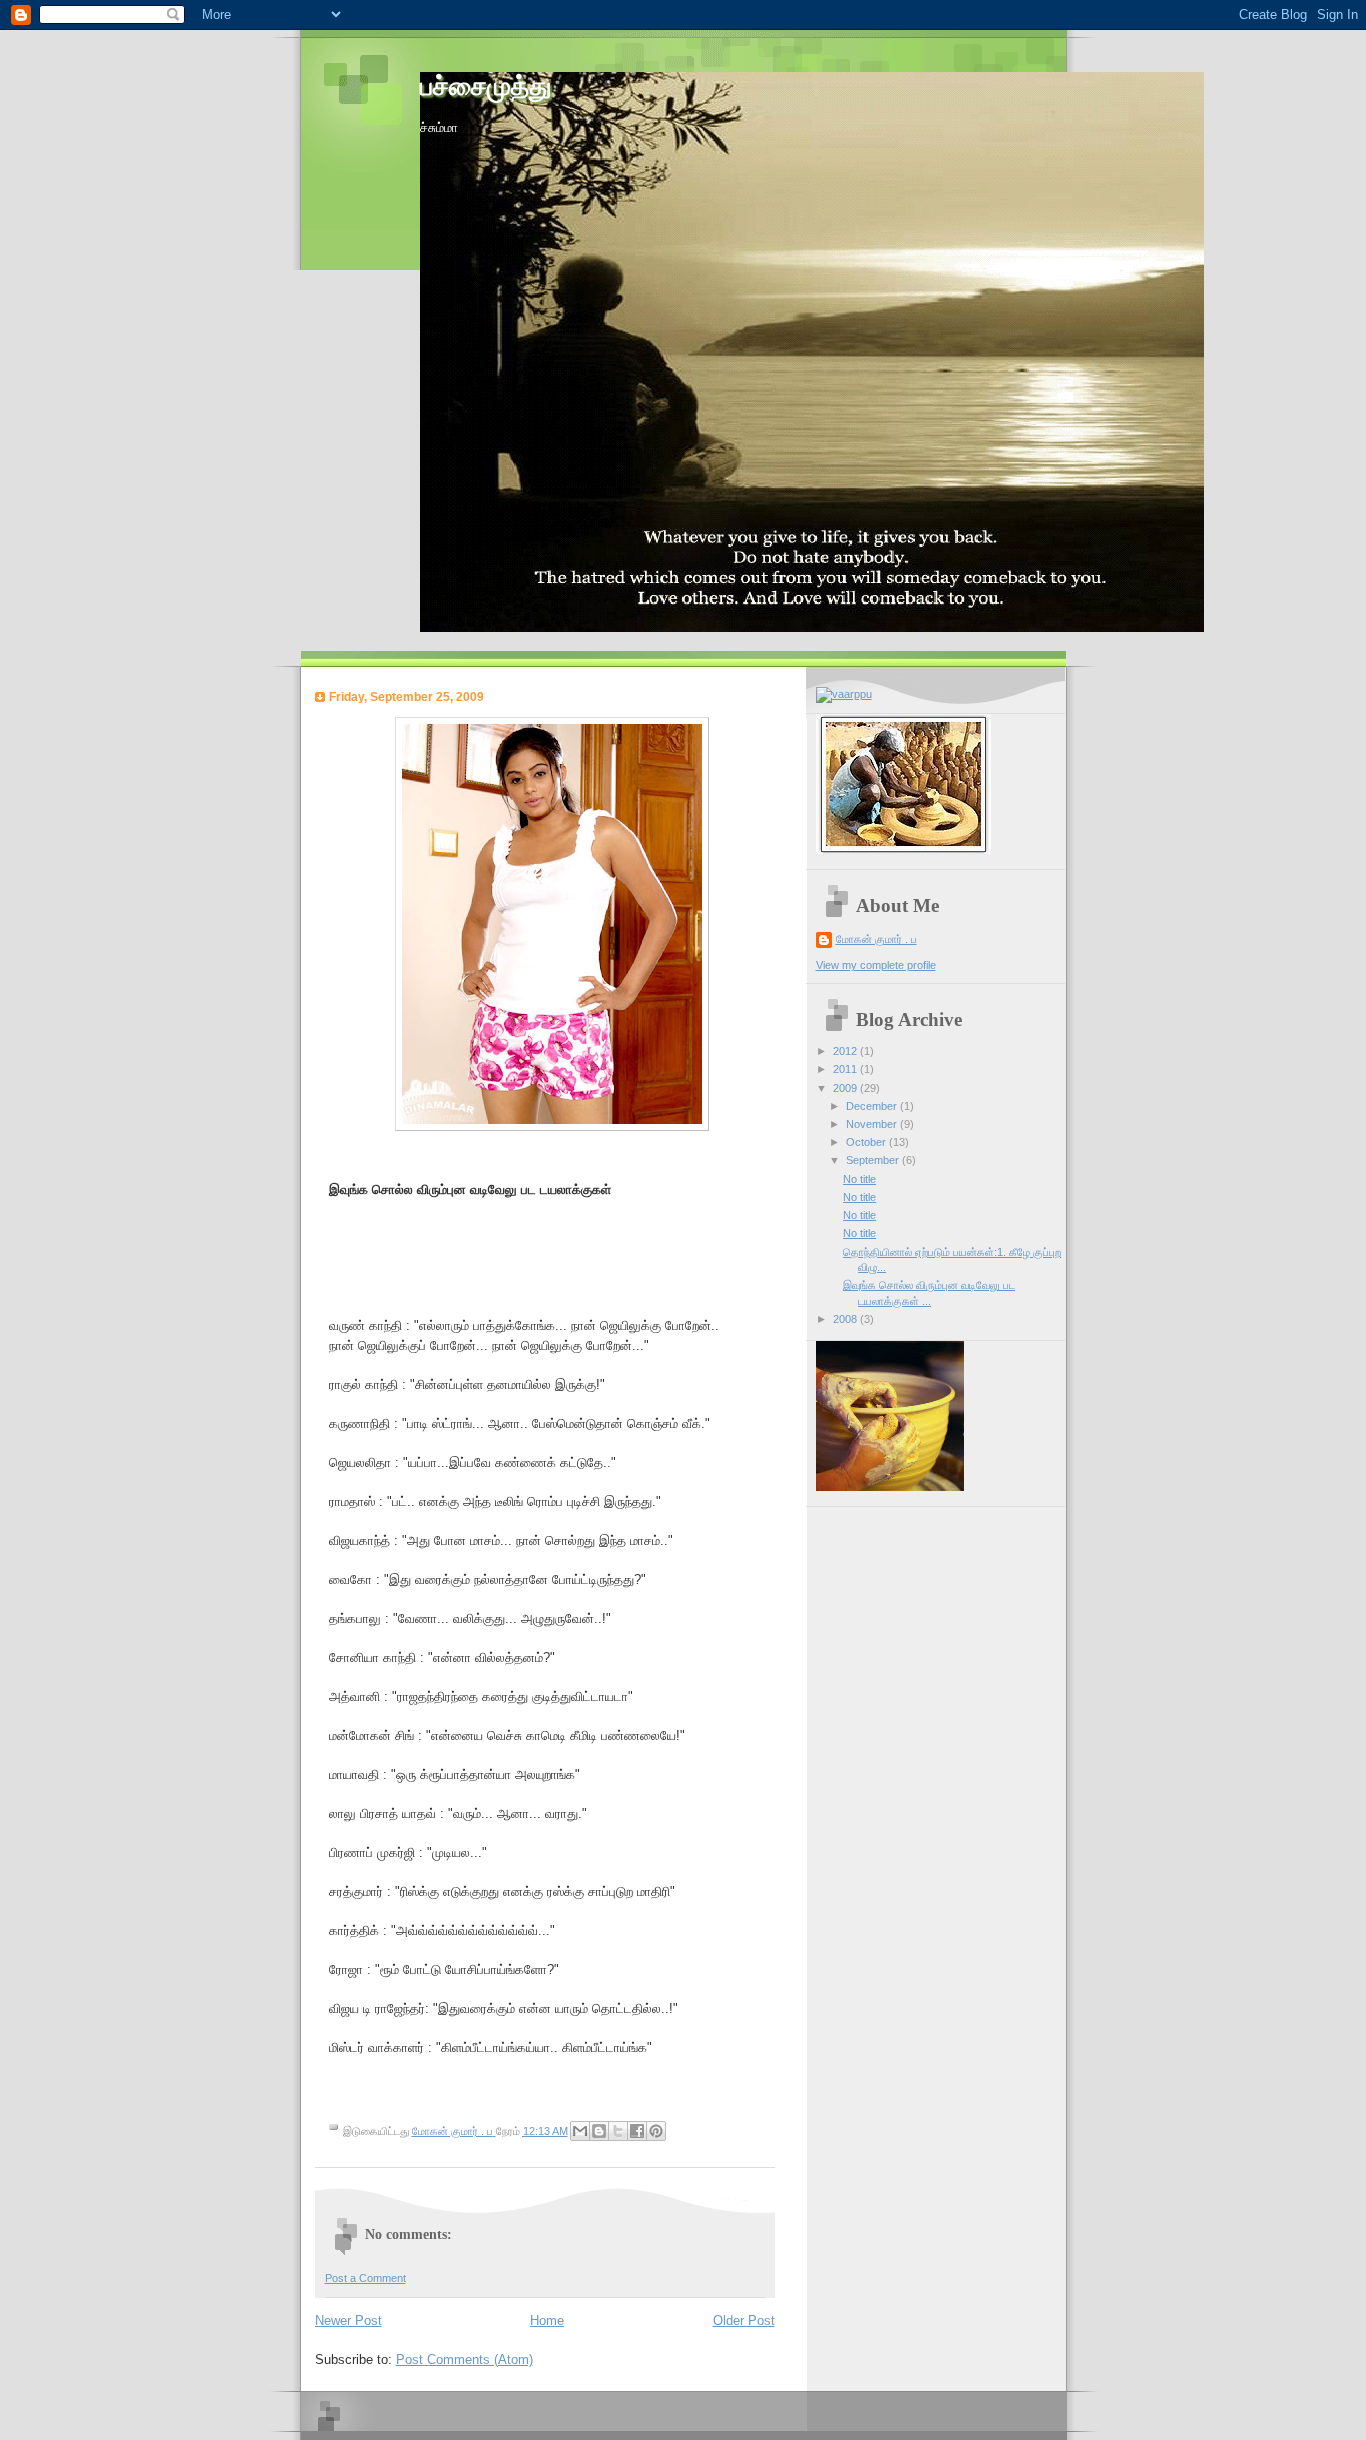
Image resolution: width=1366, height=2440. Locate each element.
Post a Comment (365, 2278)
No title (859, 1179)
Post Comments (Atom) (464, 2359)
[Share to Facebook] (637, 2131)
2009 (846, 1088)
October (867, 1142)
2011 (846, 1069)
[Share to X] (618, 2131)
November (873, 1124)
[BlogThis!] (599, 2131)
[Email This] (580, 2131)
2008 (846, 1319)
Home (547, 2320)
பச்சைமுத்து (485, 86)
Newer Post (348, 2320)
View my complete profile (876, 965)
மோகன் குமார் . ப (876, 939)
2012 (846, 1051)
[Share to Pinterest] (656, 2131)
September (874, 1160)
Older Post (744, 2320)
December (873, 1106)
